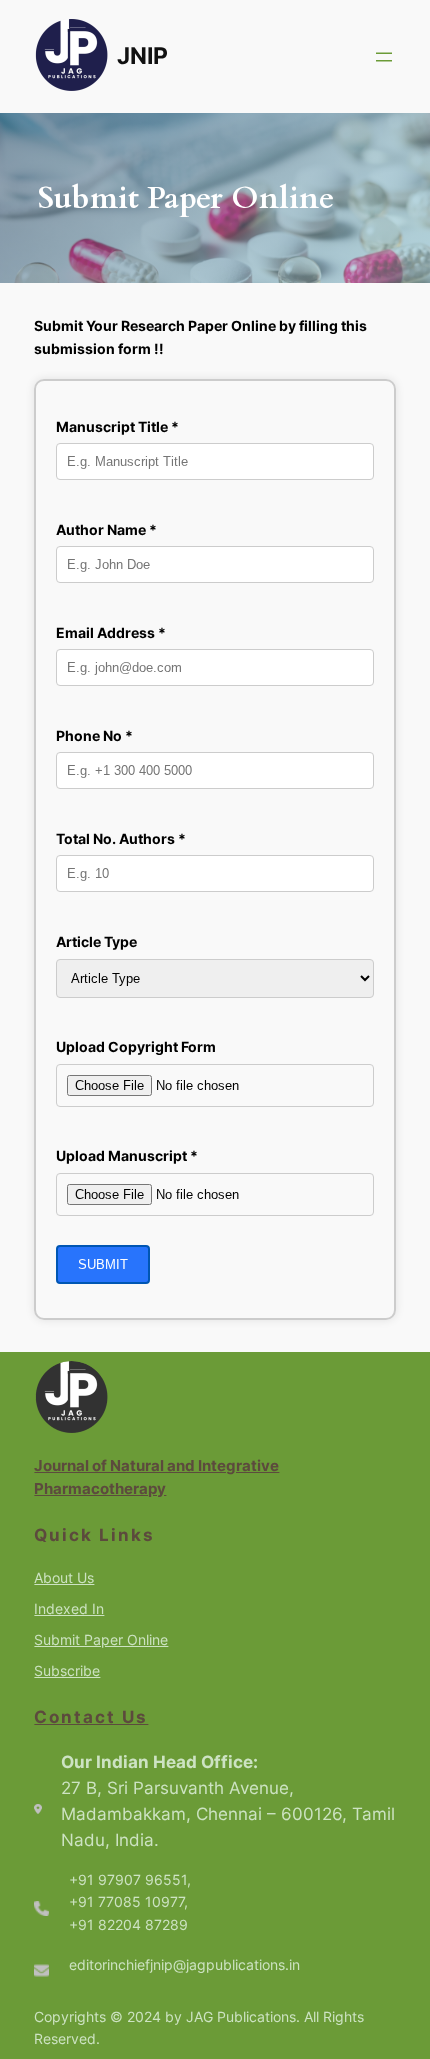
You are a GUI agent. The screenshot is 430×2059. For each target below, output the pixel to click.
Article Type (96, 941)
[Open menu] (384, 57)
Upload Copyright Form (136, 1046)
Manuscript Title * (117, 426)
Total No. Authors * (121, 838)
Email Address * (111, 632)
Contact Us (91, 1717)
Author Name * (106, 529)
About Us (64, 1577)
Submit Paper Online (101, 1639)
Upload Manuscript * (127, 1155)
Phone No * (94, 735)
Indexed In (69, 1608)
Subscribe (67, 1670)
